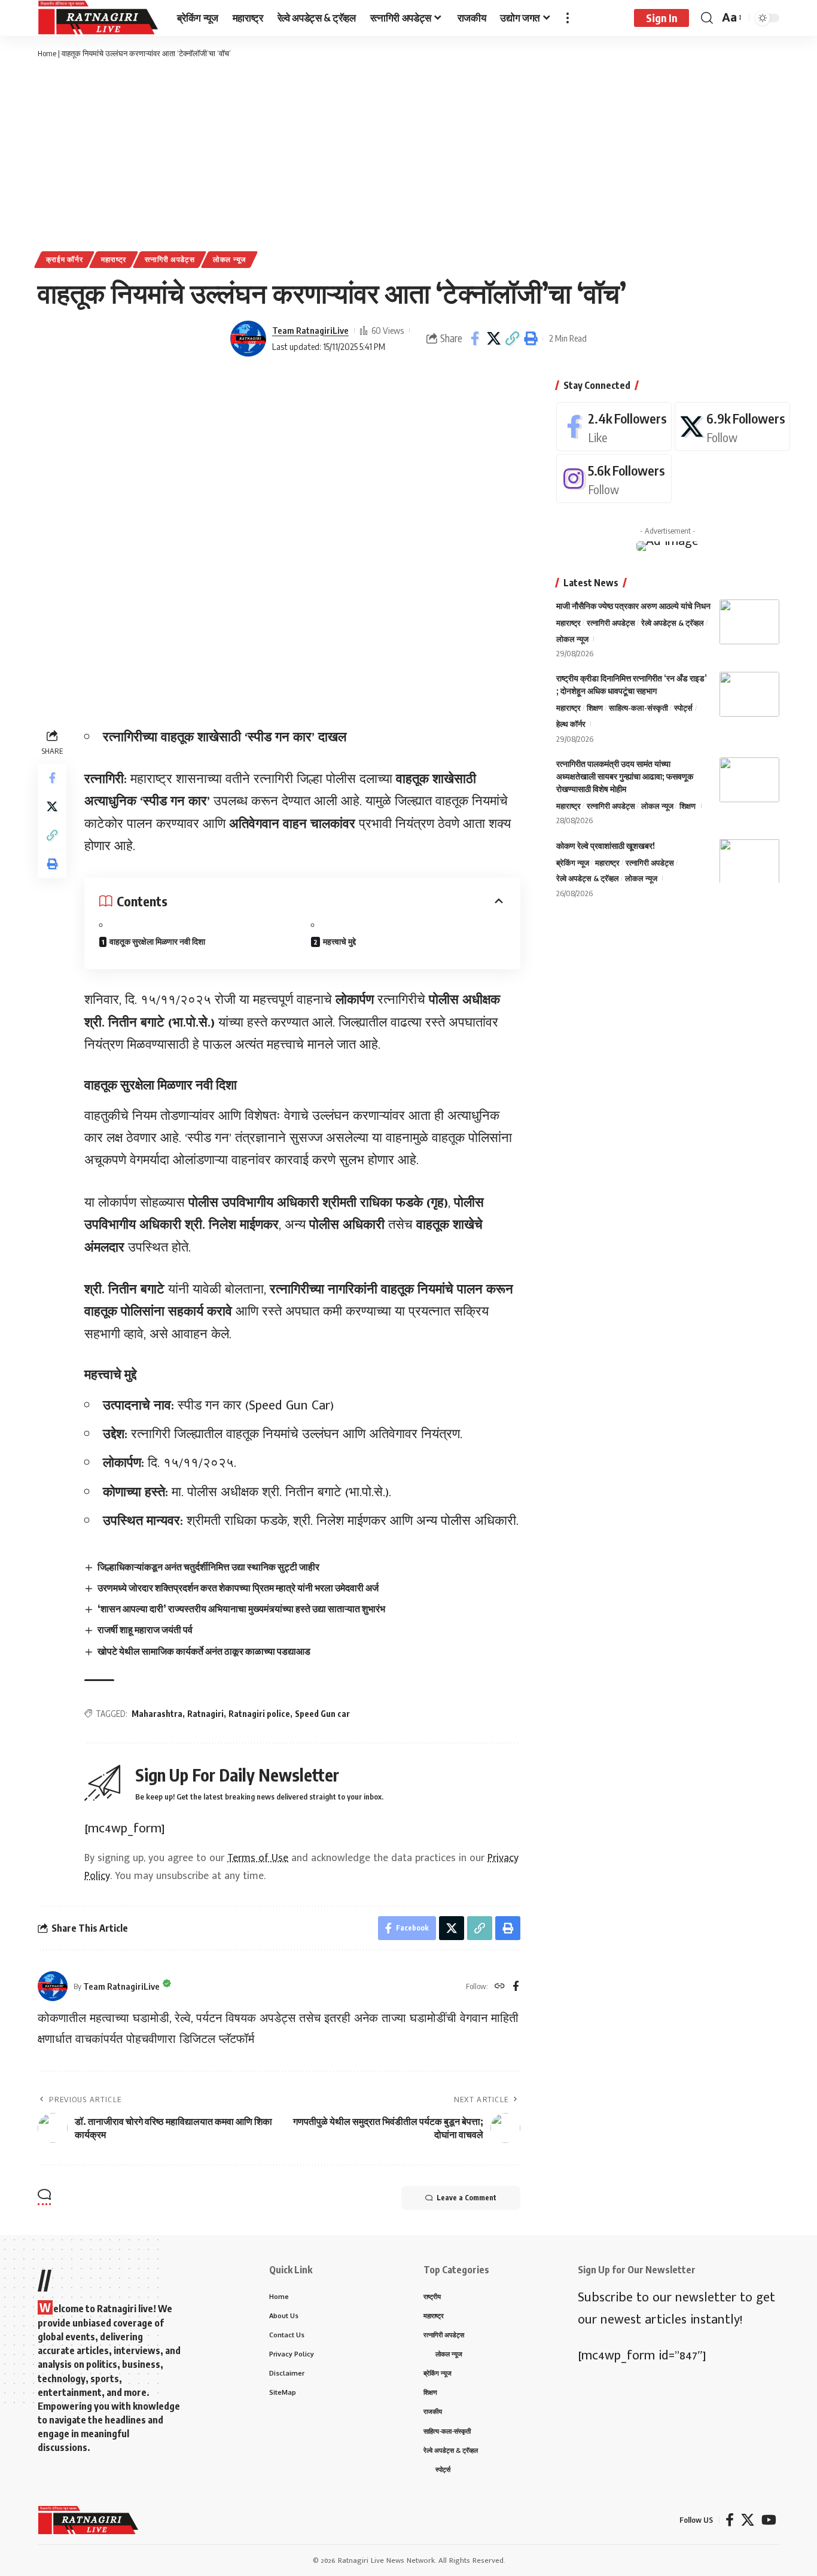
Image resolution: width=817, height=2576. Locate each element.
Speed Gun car (322, 1714)
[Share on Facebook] (475, 339)
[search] (707, 18)
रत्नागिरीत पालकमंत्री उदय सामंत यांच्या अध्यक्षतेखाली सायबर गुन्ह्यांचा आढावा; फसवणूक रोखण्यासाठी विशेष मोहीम (625, 776)
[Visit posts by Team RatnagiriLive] (248, 339)
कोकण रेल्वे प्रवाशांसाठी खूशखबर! (606, 845)
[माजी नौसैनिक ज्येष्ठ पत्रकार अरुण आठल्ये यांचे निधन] (749, 622)
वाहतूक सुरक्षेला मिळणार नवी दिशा (157, 941)
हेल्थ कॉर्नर (571, 724)
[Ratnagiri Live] (98, 18)
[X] (732, 427)
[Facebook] (516, 1987)
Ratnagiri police (259, 1714)
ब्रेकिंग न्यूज (573, 862)
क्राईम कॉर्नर (65, 259)
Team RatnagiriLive (310, 330)
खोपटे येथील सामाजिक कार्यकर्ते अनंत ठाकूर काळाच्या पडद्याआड (204, 1651)
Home (47, 53)
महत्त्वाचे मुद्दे (339, 941)
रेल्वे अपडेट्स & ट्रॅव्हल (673, 623)
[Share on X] (493, 339)
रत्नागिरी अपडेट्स (170, 259)
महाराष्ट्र (114, 259)
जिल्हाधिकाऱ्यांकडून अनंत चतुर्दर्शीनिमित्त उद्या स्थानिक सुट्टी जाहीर (208, 1567)
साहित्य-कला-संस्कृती (638, 708)
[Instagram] (614, 479)
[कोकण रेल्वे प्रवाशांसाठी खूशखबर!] (749, 861)
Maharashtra (157, 1714)
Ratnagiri (205, 1714)
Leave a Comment (467, 2198)
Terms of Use (258, 1858)
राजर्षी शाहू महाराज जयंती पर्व (145, 1630)
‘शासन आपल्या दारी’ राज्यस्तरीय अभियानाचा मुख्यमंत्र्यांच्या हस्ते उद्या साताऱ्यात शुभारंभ (241, 1609)
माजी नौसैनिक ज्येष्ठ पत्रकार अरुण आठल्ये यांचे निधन (633, 606)
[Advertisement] (408, 156)
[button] (512, 339)
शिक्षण (595, 708)
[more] (568, 18)
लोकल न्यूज (229, 259)
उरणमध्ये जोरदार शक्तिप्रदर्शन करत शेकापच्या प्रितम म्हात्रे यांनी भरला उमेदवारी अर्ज (238, 1588)
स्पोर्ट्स (683, 708)
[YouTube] (769, 2520)
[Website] (500, 1987)
